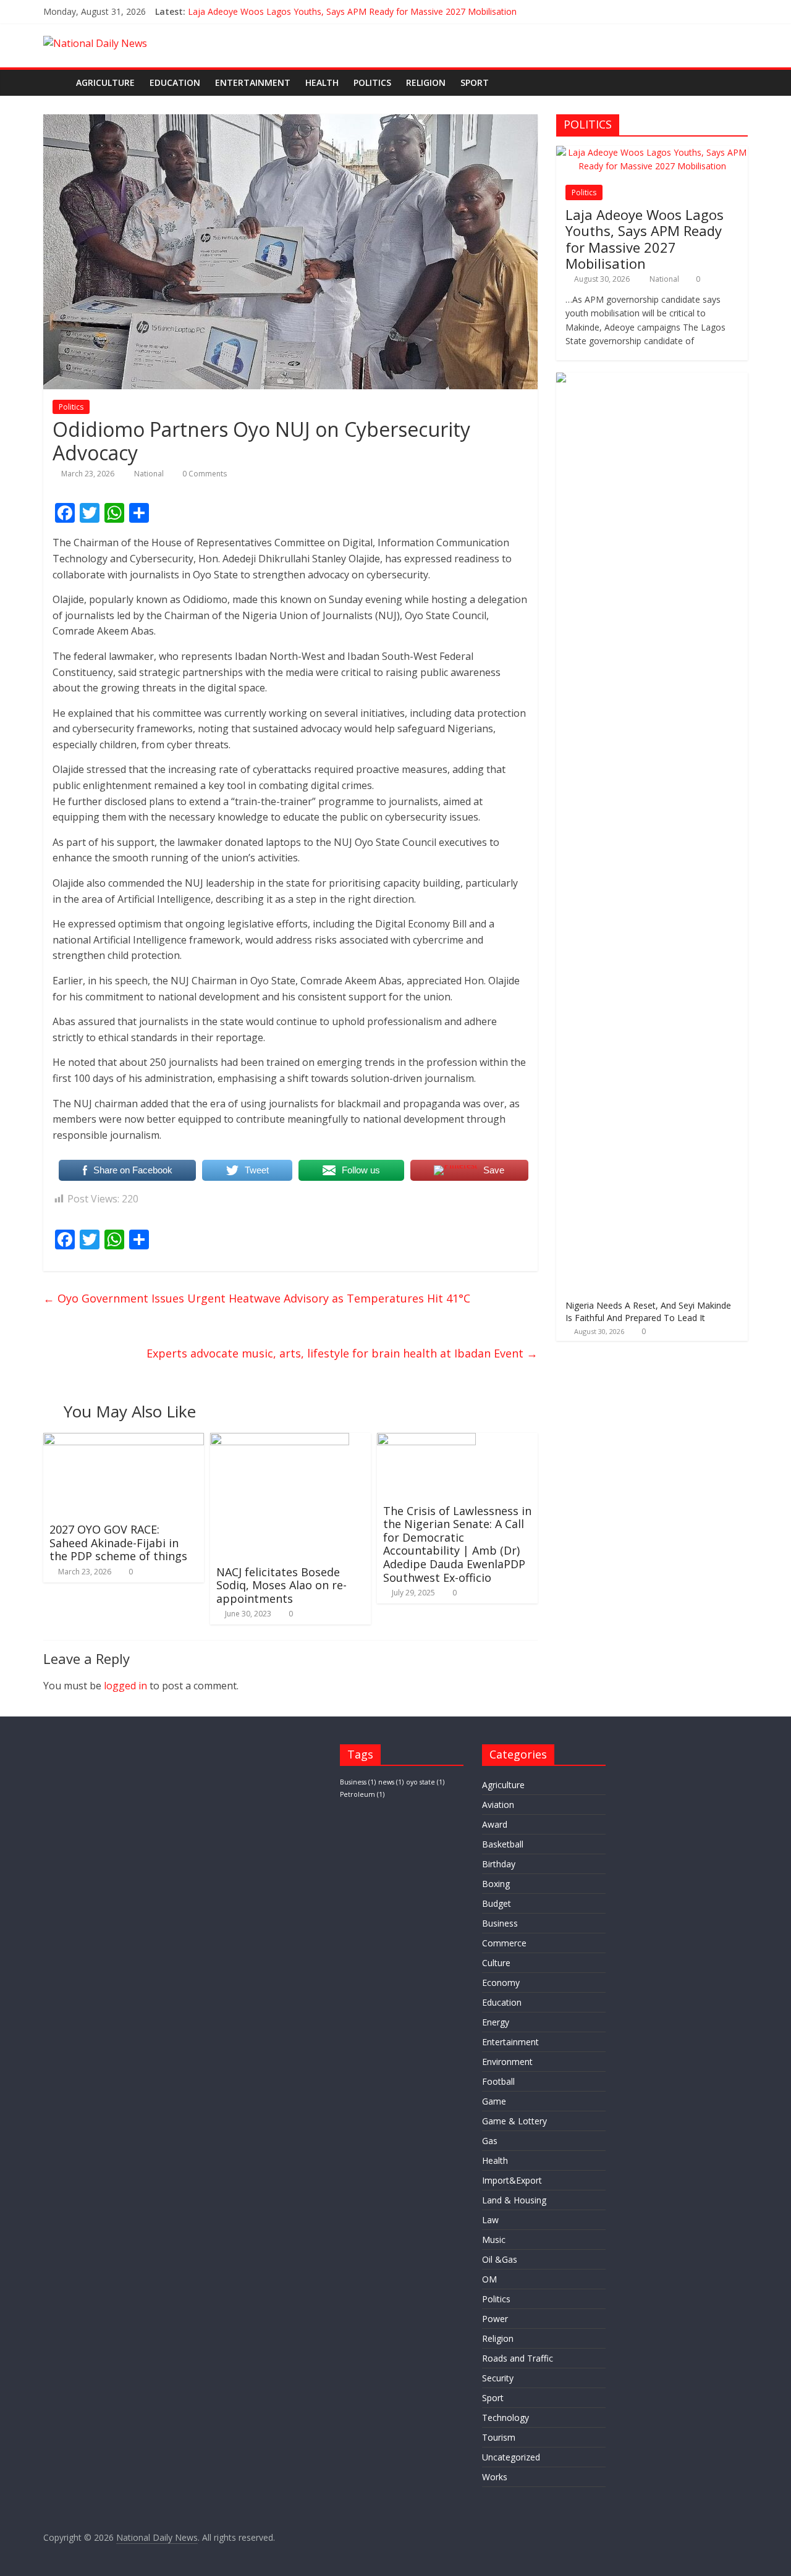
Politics (372, 82)
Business (358, 1782)
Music (494, 2240)
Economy (501, 1983)
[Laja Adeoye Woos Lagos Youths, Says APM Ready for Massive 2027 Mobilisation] (652, 152)
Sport (475, 82)
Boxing (496, 1884)
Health (322, 82)
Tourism (499, 2437)
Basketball (503, 1844)
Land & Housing (514, 2200)
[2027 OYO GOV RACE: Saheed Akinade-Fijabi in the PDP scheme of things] (124, 1440)
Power (495, 2319)
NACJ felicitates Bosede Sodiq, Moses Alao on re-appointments (281, 1585)
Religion (426, 82)
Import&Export (512, 2180)
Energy (496, 2022)
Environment (507, 2062)
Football (498, 2081)
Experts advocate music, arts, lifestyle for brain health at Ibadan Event (342, 1353)
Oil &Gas (500, 2259)
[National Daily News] (56, 82)
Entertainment (253, 82)
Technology (505, 2418)
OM (489, 2279)
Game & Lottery (514, 2121)
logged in (125, 1686)
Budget (497, 1903)
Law (490, 2220)
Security (498, 2378)
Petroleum (362, 1794)
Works (495, 2477)
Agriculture (105, 82)
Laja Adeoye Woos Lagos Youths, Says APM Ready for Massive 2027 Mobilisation (352, 11)
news (391, 1782)
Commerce (504, 1943)
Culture (496, 1963)
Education (175, 82)
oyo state (425, 1782)
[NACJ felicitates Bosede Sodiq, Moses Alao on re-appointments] (280, 1440)
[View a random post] (735, 83)
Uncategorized (511, 2457)
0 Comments (204, 474)
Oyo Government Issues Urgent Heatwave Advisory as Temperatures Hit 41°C (257, 1298)
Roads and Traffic (518, 2358)
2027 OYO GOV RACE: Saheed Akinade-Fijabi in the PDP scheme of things (118, 1543)
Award (495, 1824)
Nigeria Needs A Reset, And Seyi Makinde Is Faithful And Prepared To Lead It (648, 1311)
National (150, 474)
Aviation (498, 1805)
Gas (490, 2141)
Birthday (499, 1864)
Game (494, 2101)
